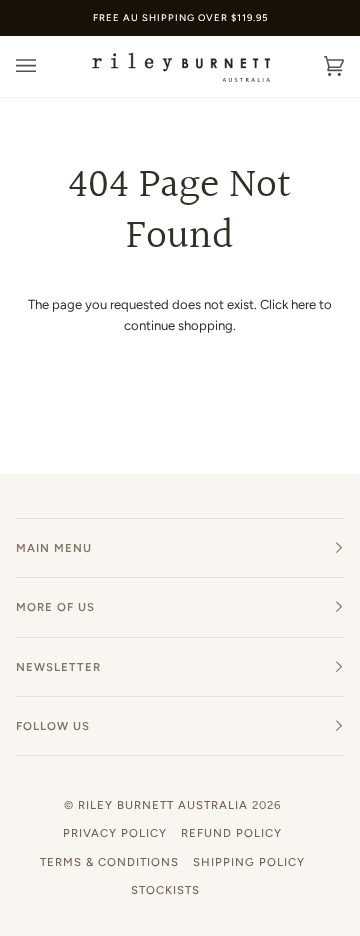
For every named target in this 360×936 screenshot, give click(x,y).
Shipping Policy (249, 862)
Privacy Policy (115, 833)
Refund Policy (231, 833)
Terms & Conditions (109, 862)
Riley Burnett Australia (163, 805)
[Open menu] (46, 66)
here (303, 304)
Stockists (165, 890)
